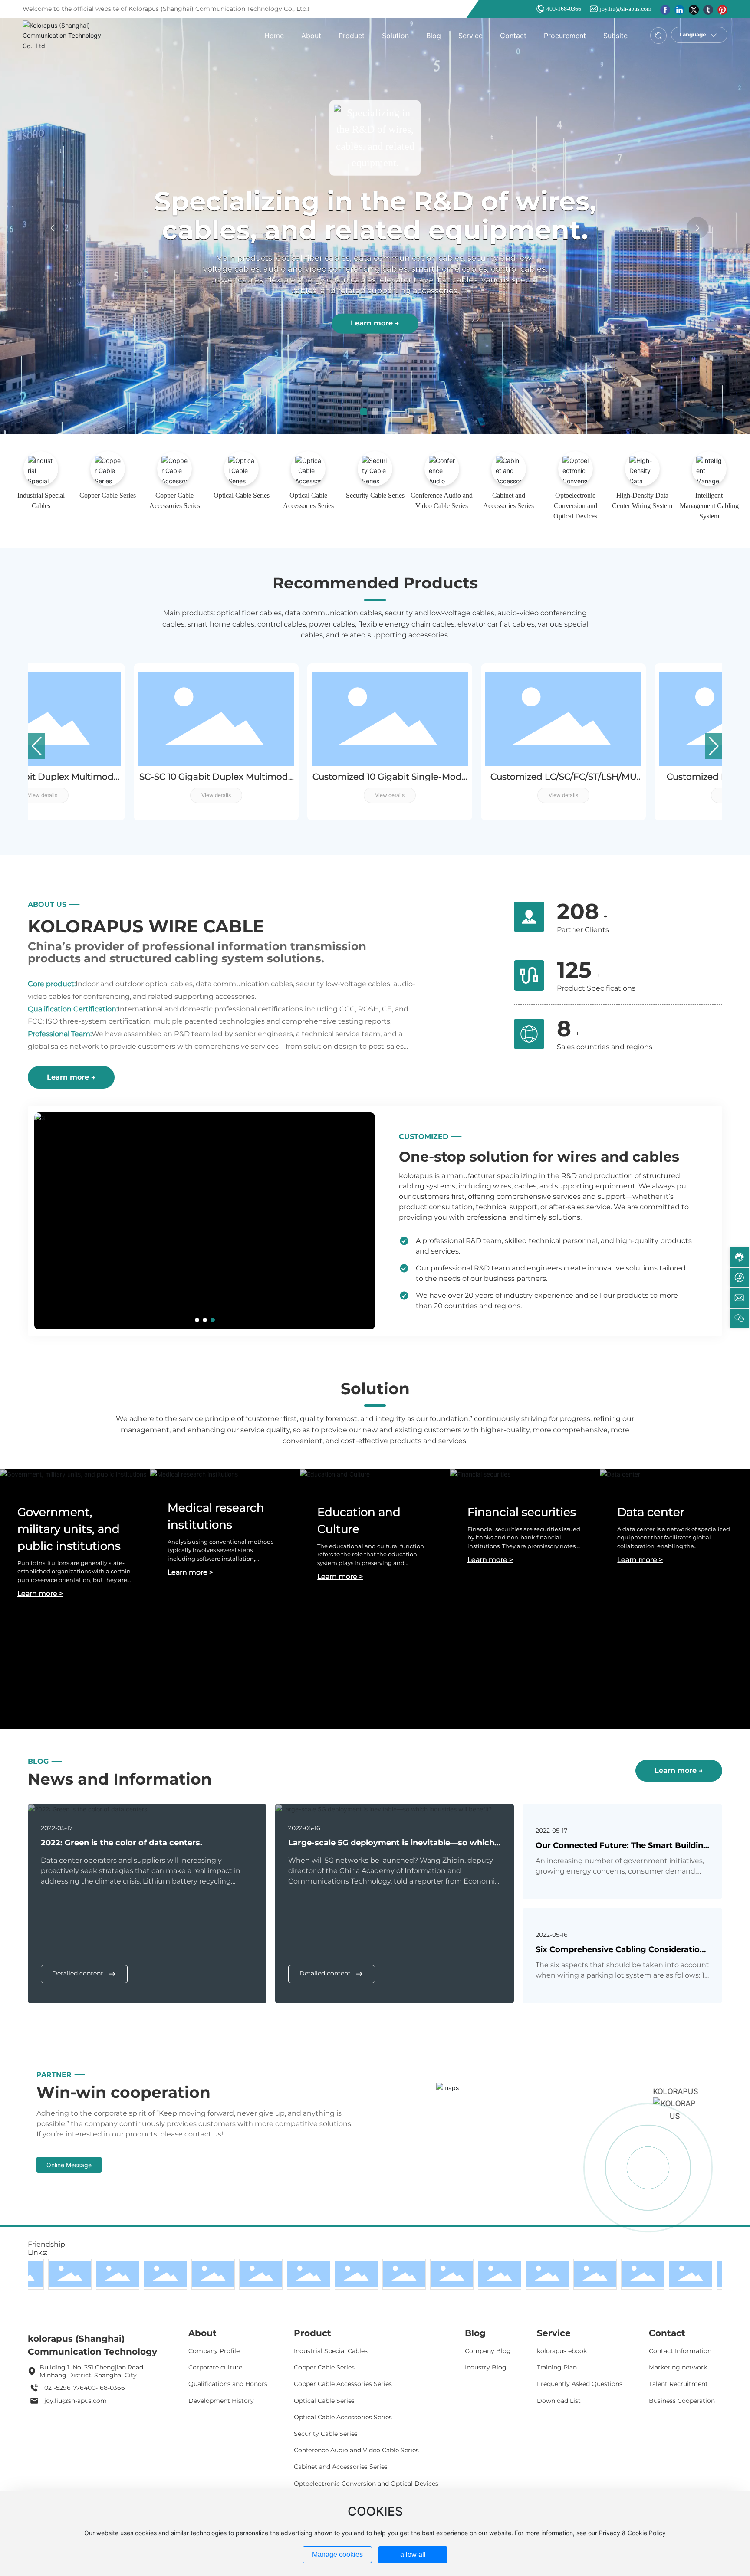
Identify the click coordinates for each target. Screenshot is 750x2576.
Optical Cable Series (242, 495)
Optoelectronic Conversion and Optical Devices (575, 506)
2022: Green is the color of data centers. (122, 1843)
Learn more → (378, 340)
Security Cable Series (375, 495)
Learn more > (40, 1593)
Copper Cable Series (108, 495)
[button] (364, 412)
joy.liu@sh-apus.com (626, 9)
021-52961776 (64, 2388)
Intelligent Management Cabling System (709, 506)
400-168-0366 (564, 9)
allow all (413, 2555)
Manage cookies (337, 2555)
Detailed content (78, 1973)
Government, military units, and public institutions (69, 1529)
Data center (651, 1512)
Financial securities (522, 1512)
